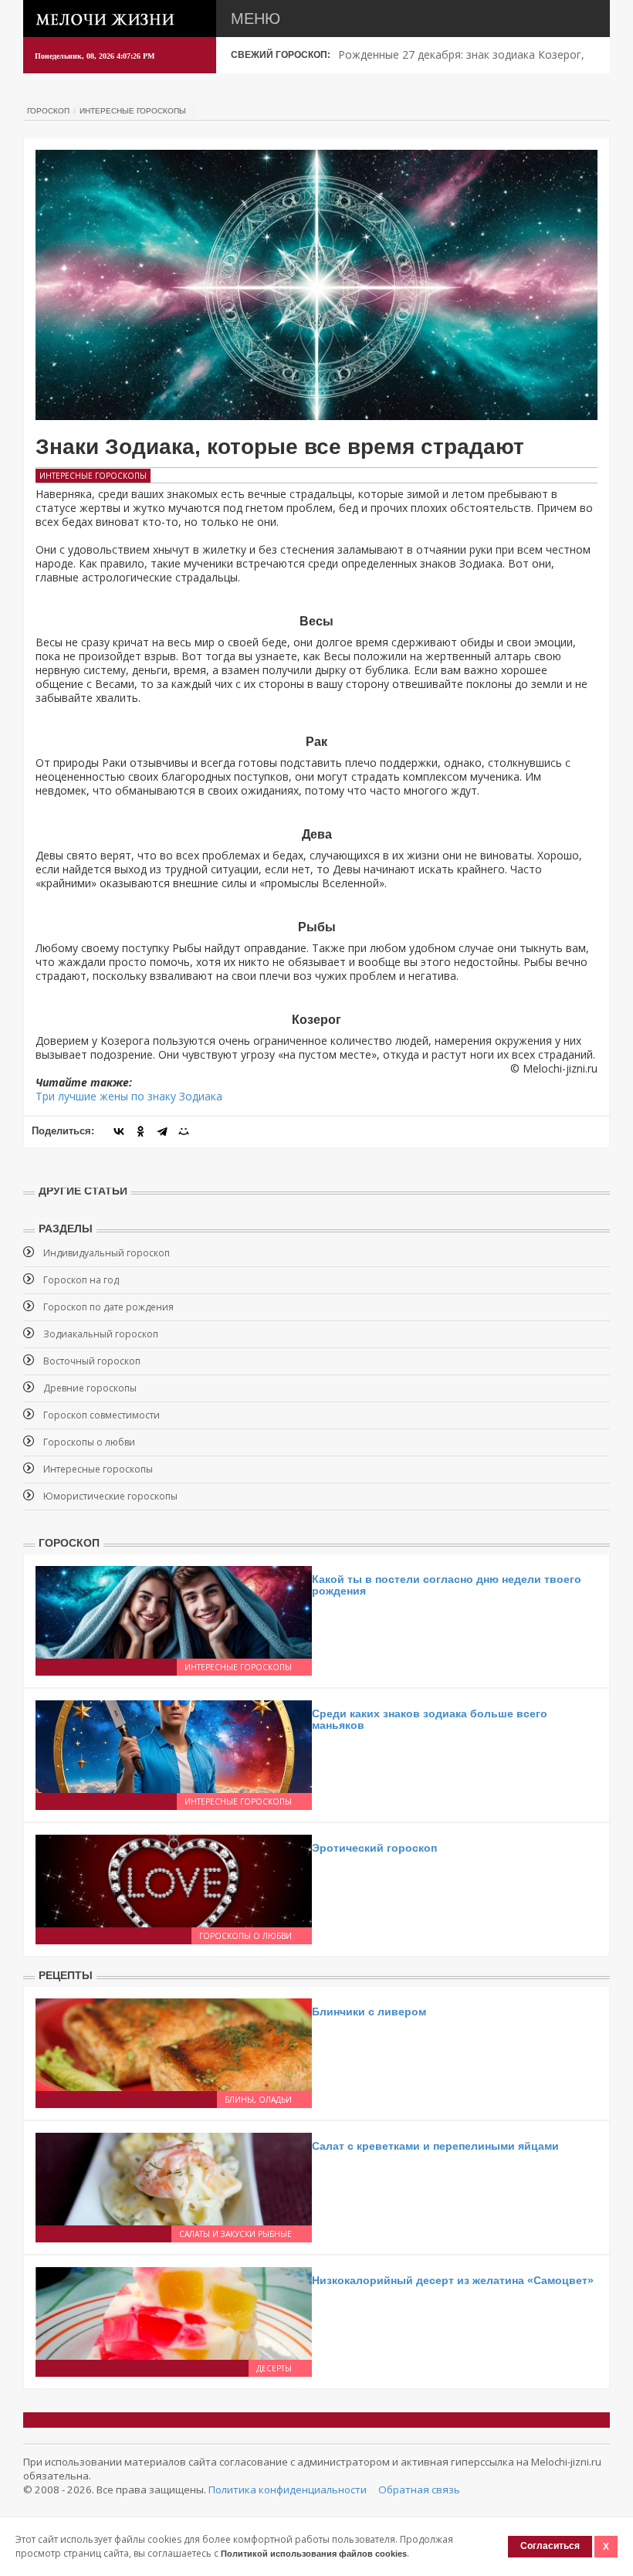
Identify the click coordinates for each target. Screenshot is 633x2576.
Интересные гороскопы (133, 111)
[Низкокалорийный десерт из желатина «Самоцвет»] (174, 2312)
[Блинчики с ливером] (174, 2044)
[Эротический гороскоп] (174, 1880)
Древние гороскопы (90, 1388)
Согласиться (550, 2546)
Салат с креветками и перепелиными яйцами (435, 2146)
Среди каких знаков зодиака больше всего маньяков (430, 1719)
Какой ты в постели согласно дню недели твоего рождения (447, 1585)
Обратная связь (419, 2490)
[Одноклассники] (140, 1131)
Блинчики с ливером (369, 2012)
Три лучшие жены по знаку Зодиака (129, 1096)
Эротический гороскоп (374, 1848)
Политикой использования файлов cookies (314, 2554)
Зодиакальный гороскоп (101, 1334)
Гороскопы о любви (89, 1442)
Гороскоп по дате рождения (108, 1307)
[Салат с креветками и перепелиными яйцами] (174, 2178)
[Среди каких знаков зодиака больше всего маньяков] (174, 1746)
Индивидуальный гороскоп (107, 1253)
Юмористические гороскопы (110, 1496)
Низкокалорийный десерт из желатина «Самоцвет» (453, 2280)
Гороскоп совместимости (102, 1415)
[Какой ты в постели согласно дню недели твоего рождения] (174, 1611)
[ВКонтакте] (119, 1131)
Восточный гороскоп (92, 1361)
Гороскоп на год (81, 1280)
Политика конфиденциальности (288, 2490)
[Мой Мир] (184, 1131)
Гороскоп (48, 111)
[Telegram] (162, 1131)
